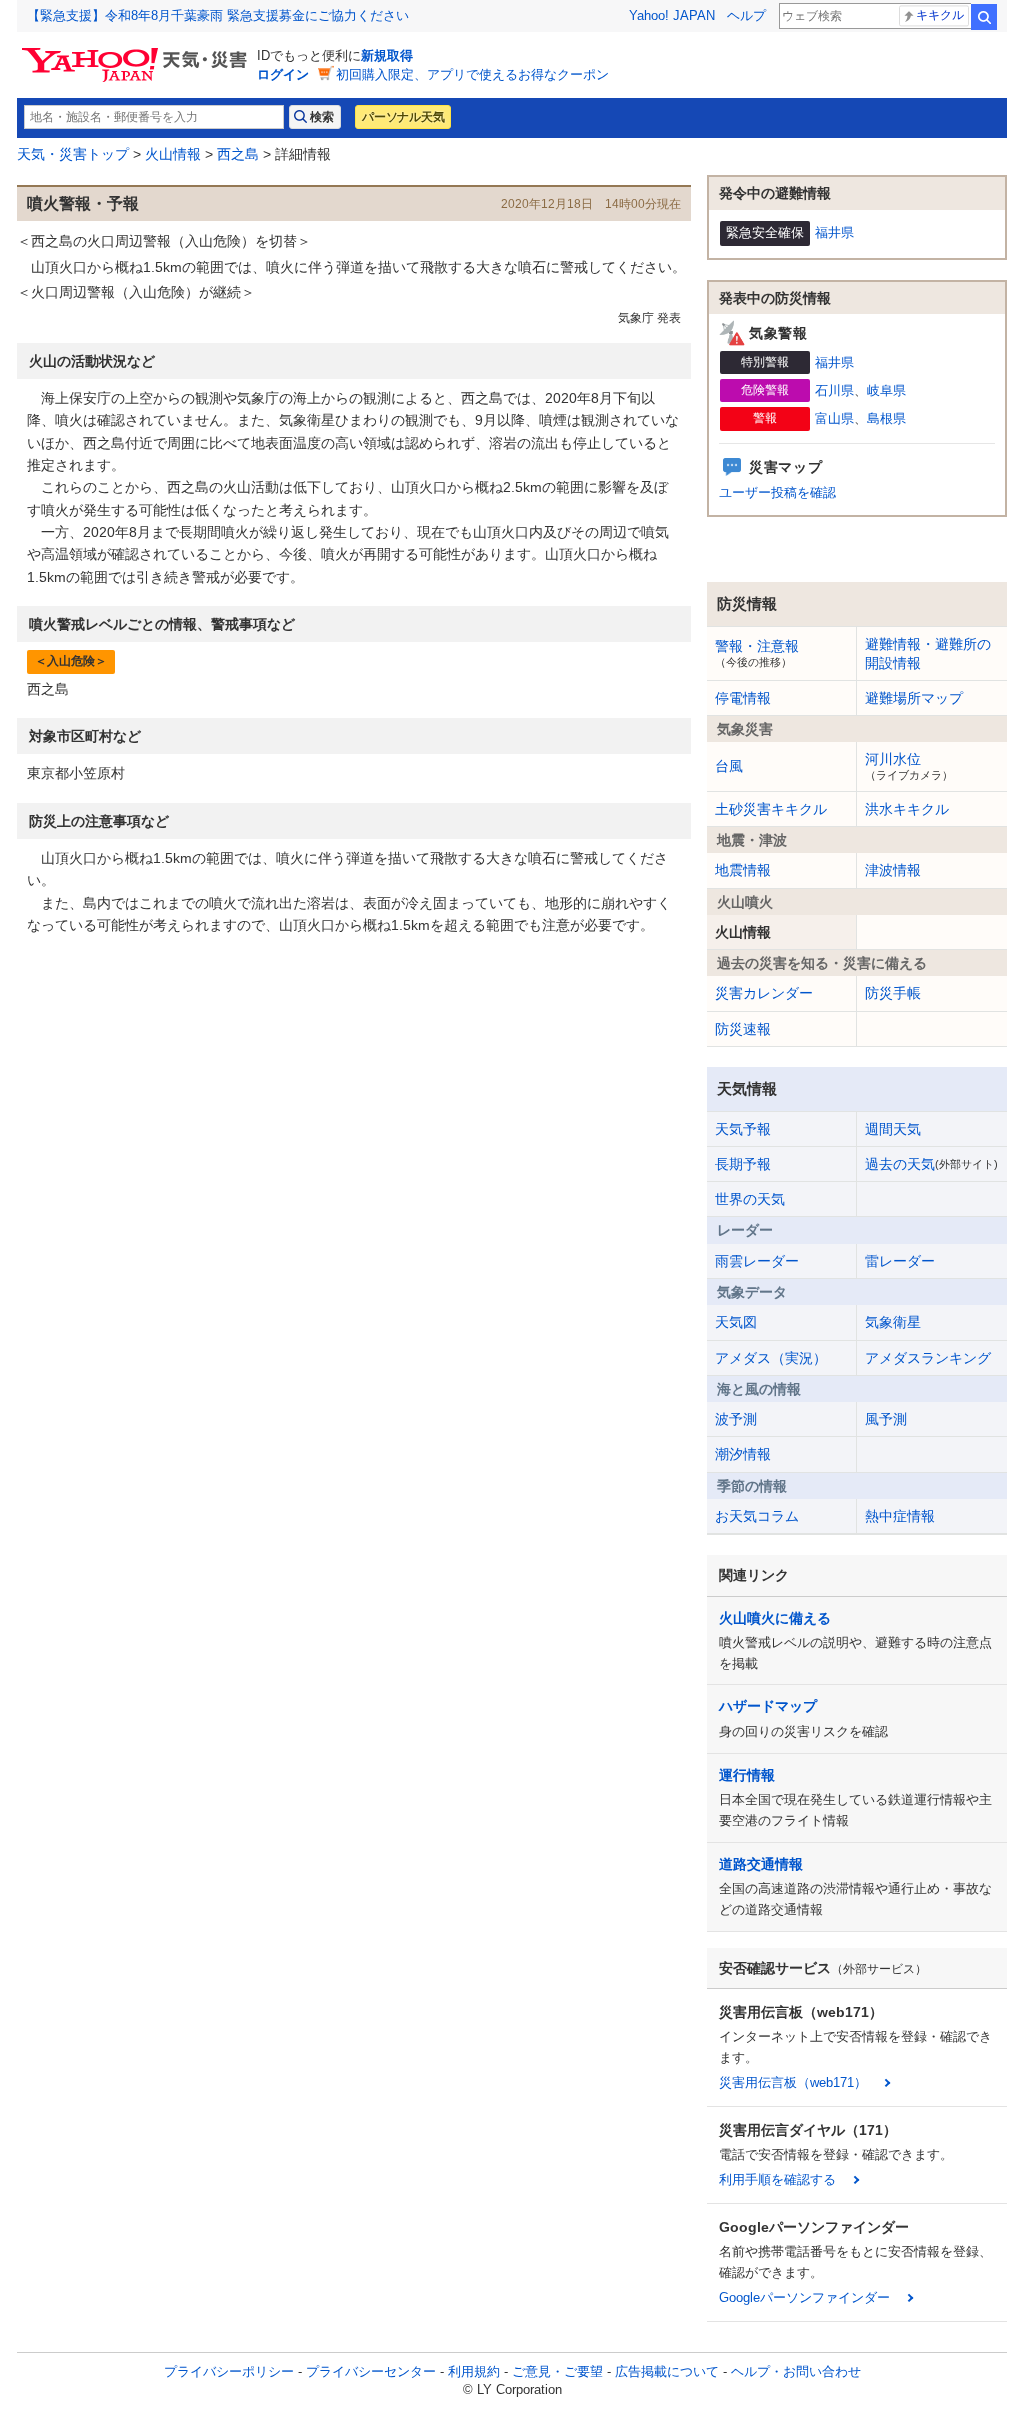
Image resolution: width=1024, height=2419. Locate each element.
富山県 (834, 418)
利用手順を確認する (777, 2179)
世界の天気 (750, 1199)
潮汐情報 (743, 1454)
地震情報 (743, 870)
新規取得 (387, 55)
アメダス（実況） (771, 1358)
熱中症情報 (900, 1516)
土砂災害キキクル (771, 809)
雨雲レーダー (757, 1261)
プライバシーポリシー (229, 2371)
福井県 (834, 232)
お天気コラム (757, 1516)
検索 (984, 17)
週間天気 (893, 1129)
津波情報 (893, 870)
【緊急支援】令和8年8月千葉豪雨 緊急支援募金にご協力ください (218, 15)
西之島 (238, 154)
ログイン (283, 74)
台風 (729, 766)
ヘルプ (746, 15)
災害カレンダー (764, 993)
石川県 (834, 390)
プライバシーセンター (371, 2371)
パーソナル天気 (403, 117)
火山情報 (173, 154)
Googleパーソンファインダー (804, 2297)
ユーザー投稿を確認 (777, 492)
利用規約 (474, 2371)
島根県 (886, 418)
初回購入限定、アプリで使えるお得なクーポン (472, 74)
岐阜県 (886, 390)
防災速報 (743, 1029)
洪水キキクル (907, 809)
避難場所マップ (914, 698)
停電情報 (743, 698)
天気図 (736, 1322)
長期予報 (743, 1164)
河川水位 (909, 766)
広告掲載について (667, 2371)
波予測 (736, 1419)
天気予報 (743, 1129)
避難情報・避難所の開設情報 (928, 653)
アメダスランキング (928, 1358)
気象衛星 (893, 1322)
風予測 (886, 1419)
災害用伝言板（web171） (793, 2082)
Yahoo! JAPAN (672, 15)
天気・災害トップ (73, 154)
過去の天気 (931, 1164)
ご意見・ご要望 (557, 2371)
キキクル (940, 15)
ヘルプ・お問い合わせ (796, 2371)
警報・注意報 (757, 653)
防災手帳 (893, 993)
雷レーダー (900, 1261)
